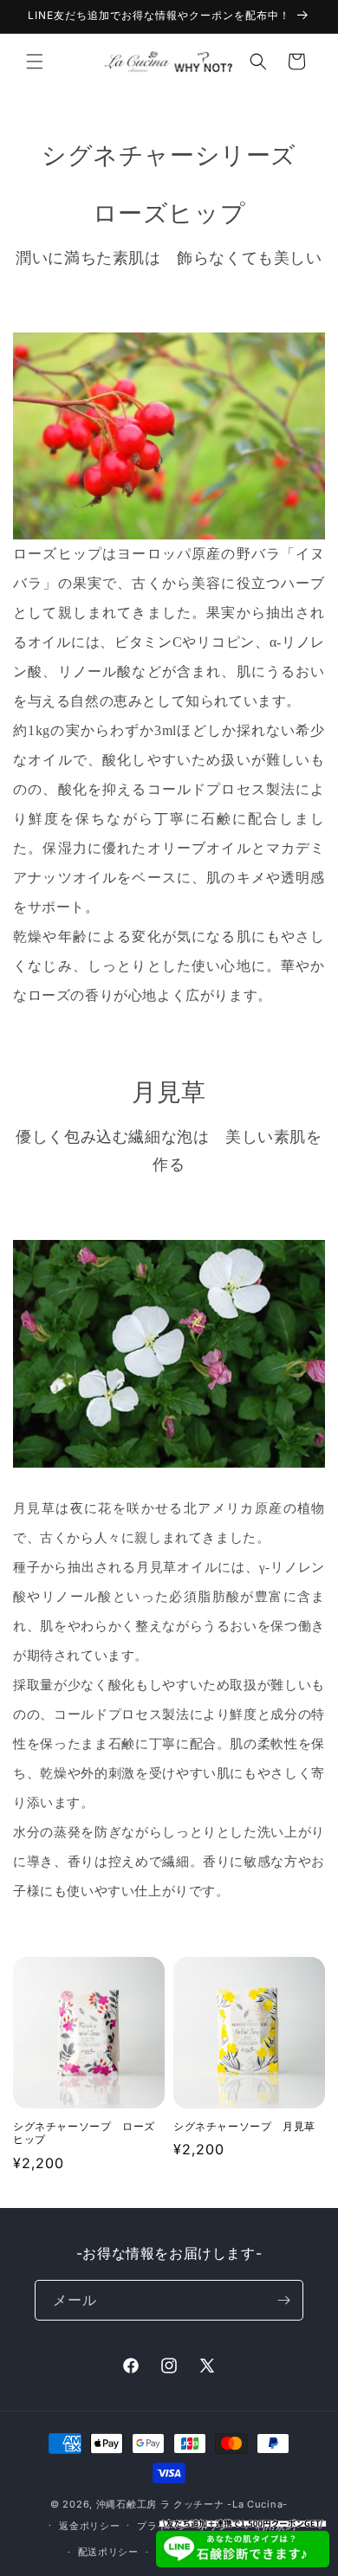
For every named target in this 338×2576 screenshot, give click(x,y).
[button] (35, 61)
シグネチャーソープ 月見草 (244, 2126)
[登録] (283, 2300)
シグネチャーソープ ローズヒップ (84, 2133)
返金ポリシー (89, 2526)
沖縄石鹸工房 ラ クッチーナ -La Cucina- (192, 2504)
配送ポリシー (108, 2552)
